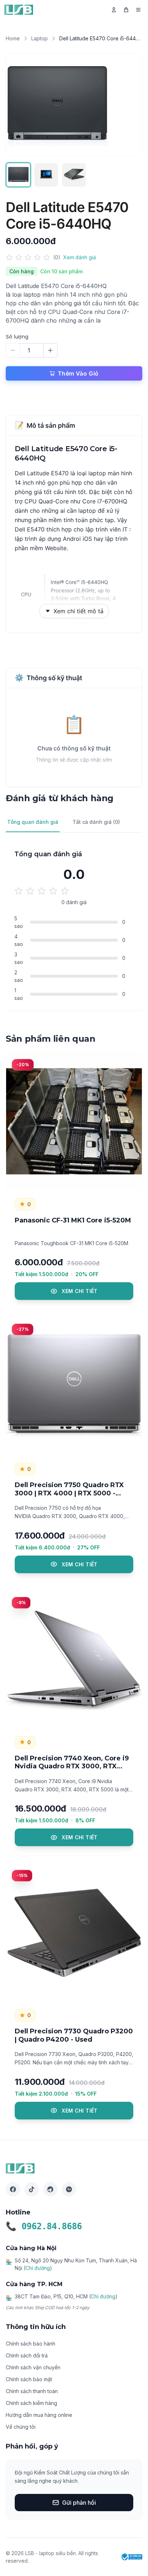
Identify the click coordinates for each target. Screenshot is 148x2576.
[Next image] (129, 105)
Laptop (40, 38)
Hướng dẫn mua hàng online (39, 2415)
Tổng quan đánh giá (33, 822)
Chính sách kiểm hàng (31, 2403)
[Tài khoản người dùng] (114, 10)
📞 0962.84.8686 (44, 2226)
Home (13, 38)
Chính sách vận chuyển (33, 2367)
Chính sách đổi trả (27, 2355)
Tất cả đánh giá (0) (96, 822)
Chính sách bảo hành (31, 2344)
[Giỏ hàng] (126, 10)
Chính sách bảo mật (29, 2379)
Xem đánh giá (80, 257)
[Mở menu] (138, 10)
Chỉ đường (38, 2268)
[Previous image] (19, 105)
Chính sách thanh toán (32, 2391)
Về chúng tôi (21, 2427)
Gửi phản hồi (79, 2503)
